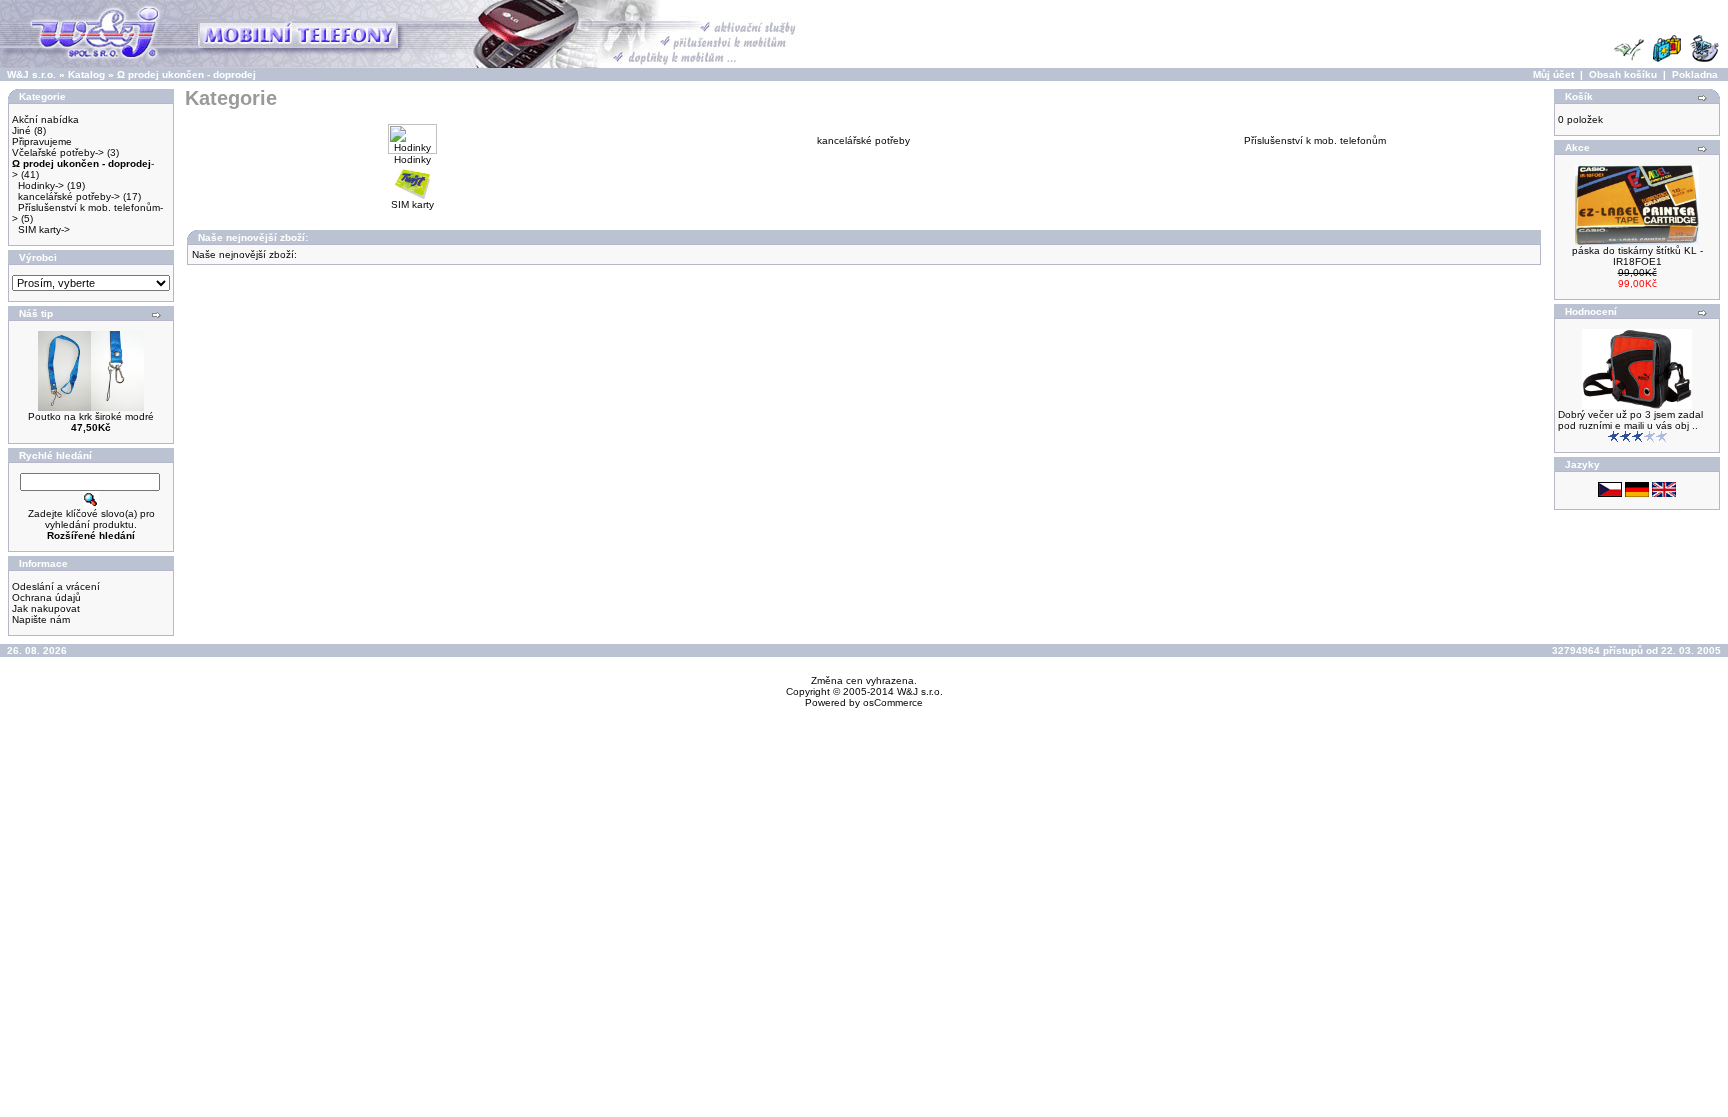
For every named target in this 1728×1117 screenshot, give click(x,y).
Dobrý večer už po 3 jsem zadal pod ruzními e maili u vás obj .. (1630, 420)
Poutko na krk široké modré (91, 416)
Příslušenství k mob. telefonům (1315, 140)
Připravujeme (42, 141)
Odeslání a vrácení (56, 586)
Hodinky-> (41, 185)
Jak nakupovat (46, 608)
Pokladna (1695, 74)
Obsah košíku (1623, 74)
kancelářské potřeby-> (69, 196)
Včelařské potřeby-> (58, 152)
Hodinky (412, 159)
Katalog (86, 74)
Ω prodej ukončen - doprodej (186, 74)
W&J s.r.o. (31, 74)
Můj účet (1553, 74)
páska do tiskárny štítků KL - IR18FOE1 (1637, 256)
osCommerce (893, 702)
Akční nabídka (45, 119)
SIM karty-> (44, 229)
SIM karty (412, 204)
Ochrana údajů (46, 597)
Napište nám (41, 619)
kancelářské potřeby (863, 140)
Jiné (21, 130)
